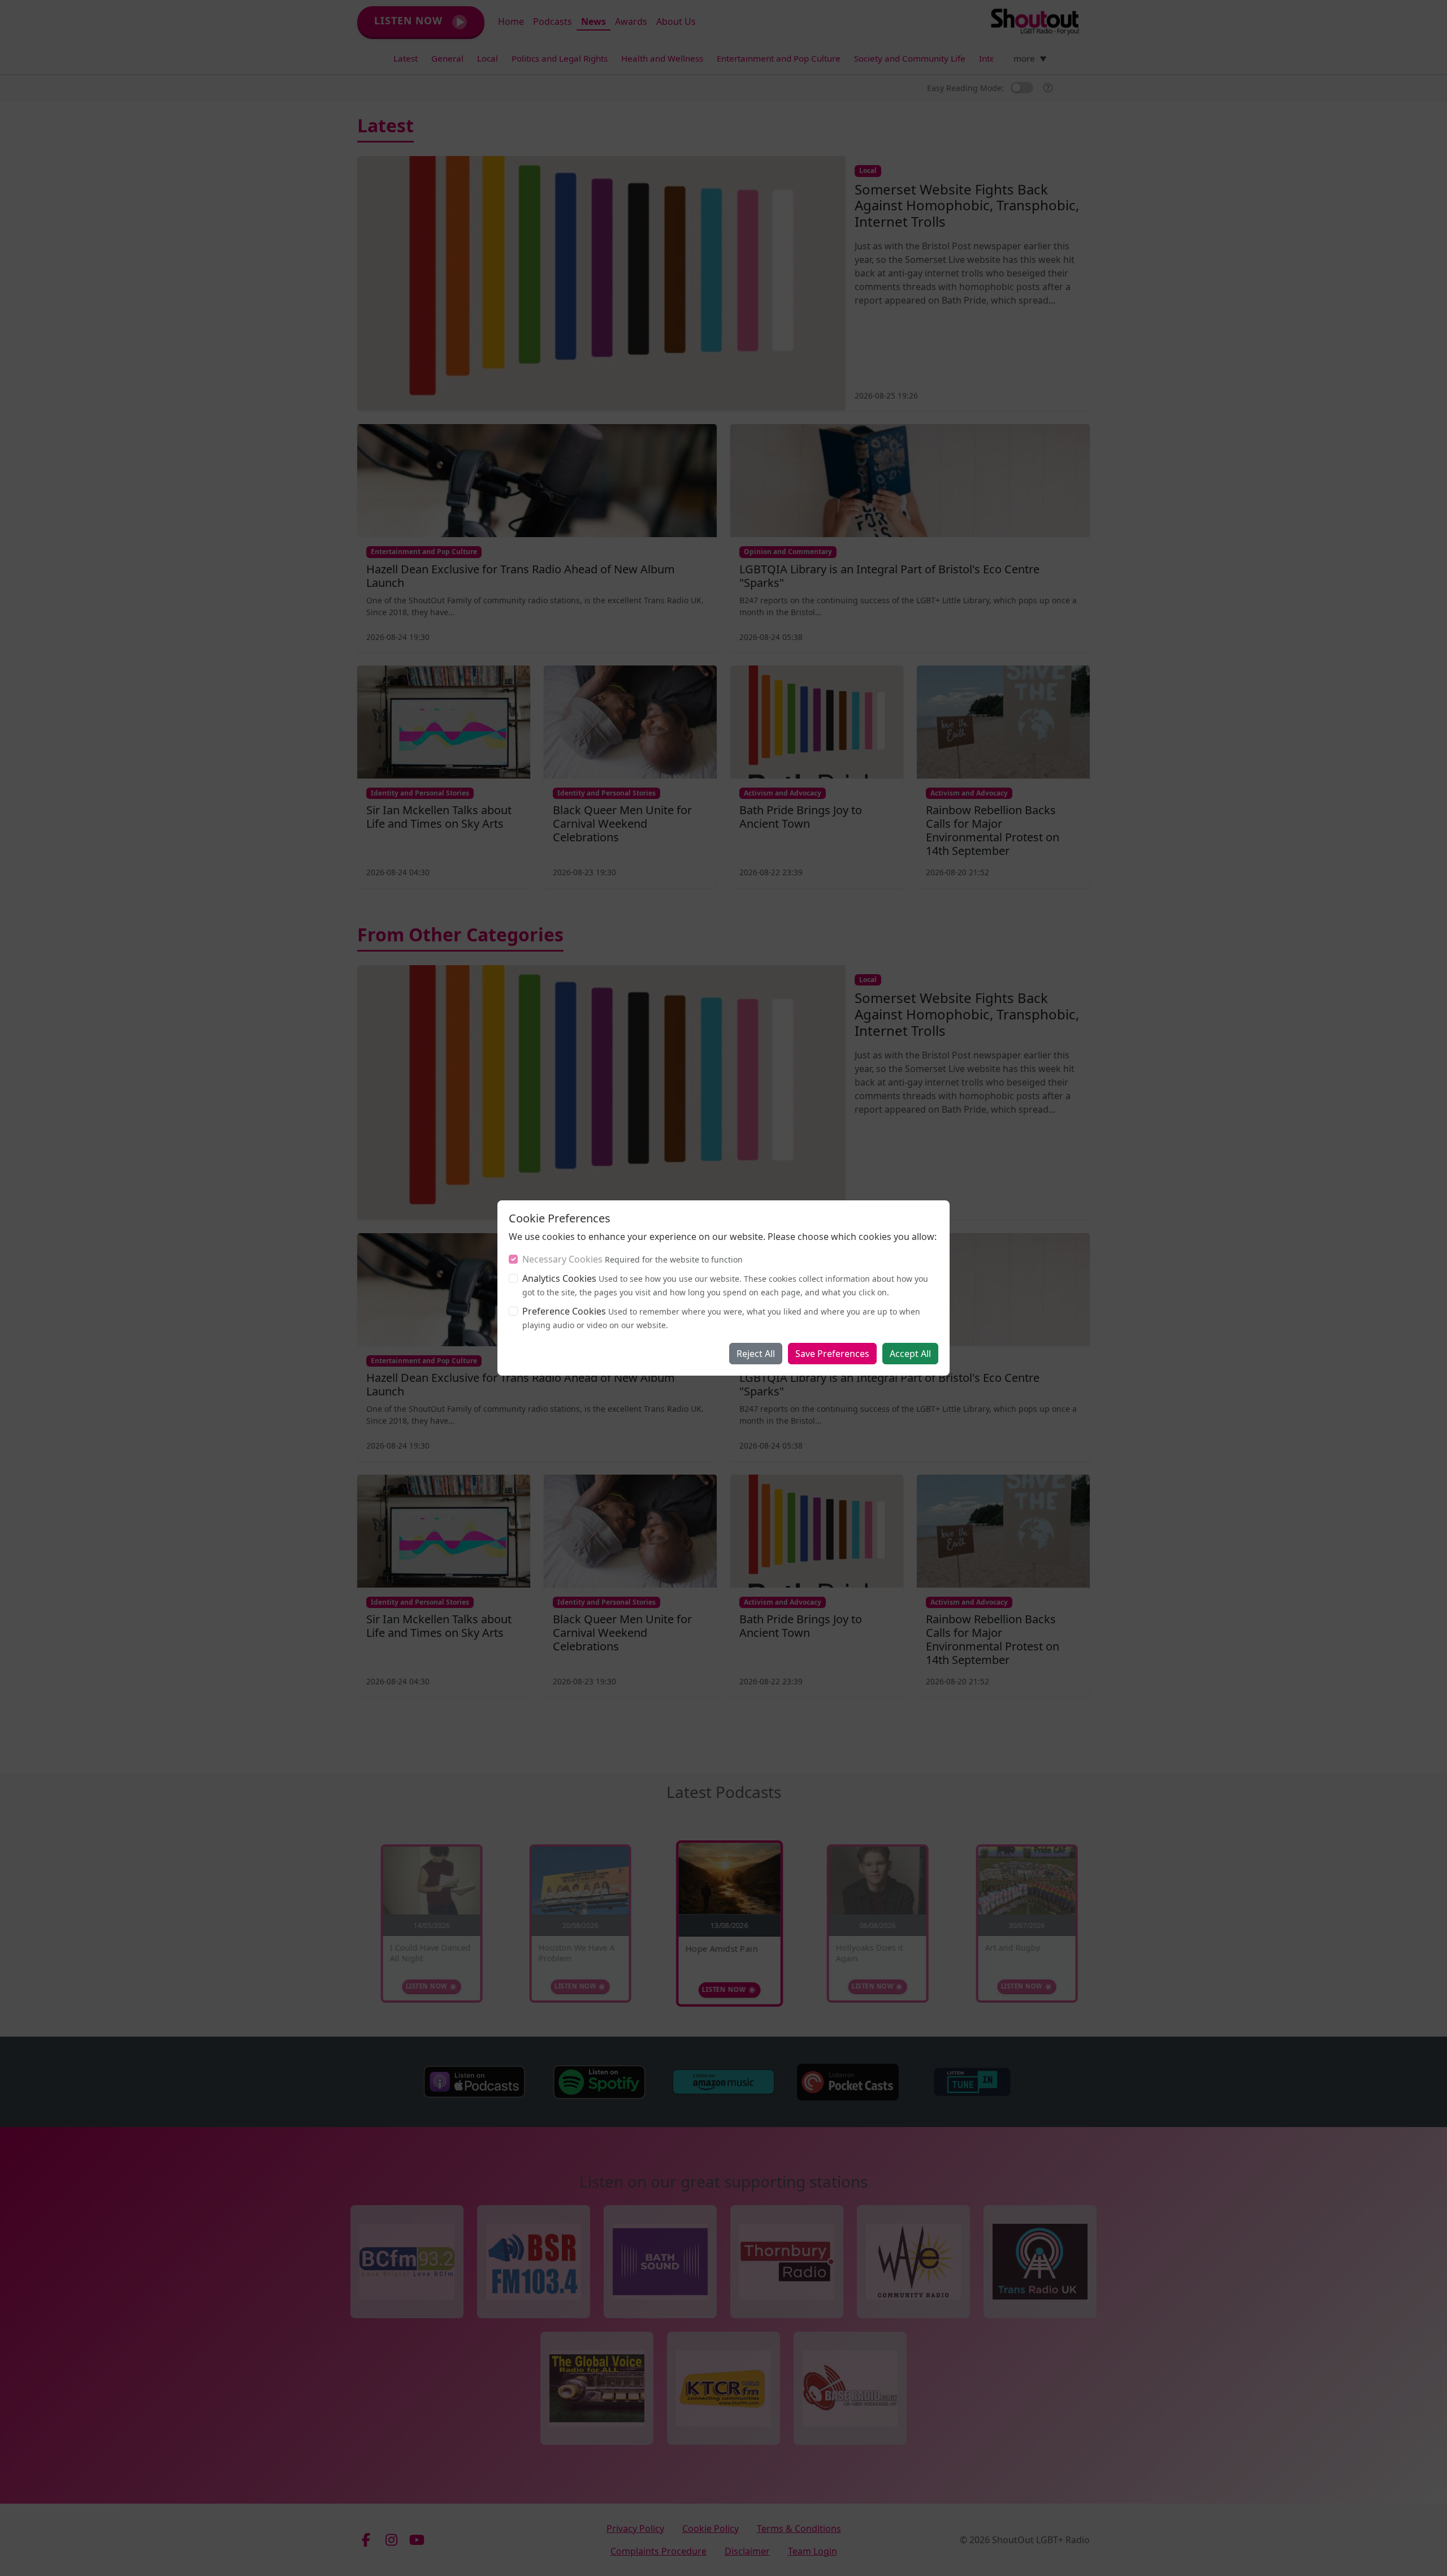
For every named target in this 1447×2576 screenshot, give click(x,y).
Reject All (756, 1354)
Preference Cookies (564, 1311)
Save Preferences (832, 1354)
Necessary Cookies (562, 1259)
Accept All (910, 1354)
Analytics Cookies (559, 1278)
